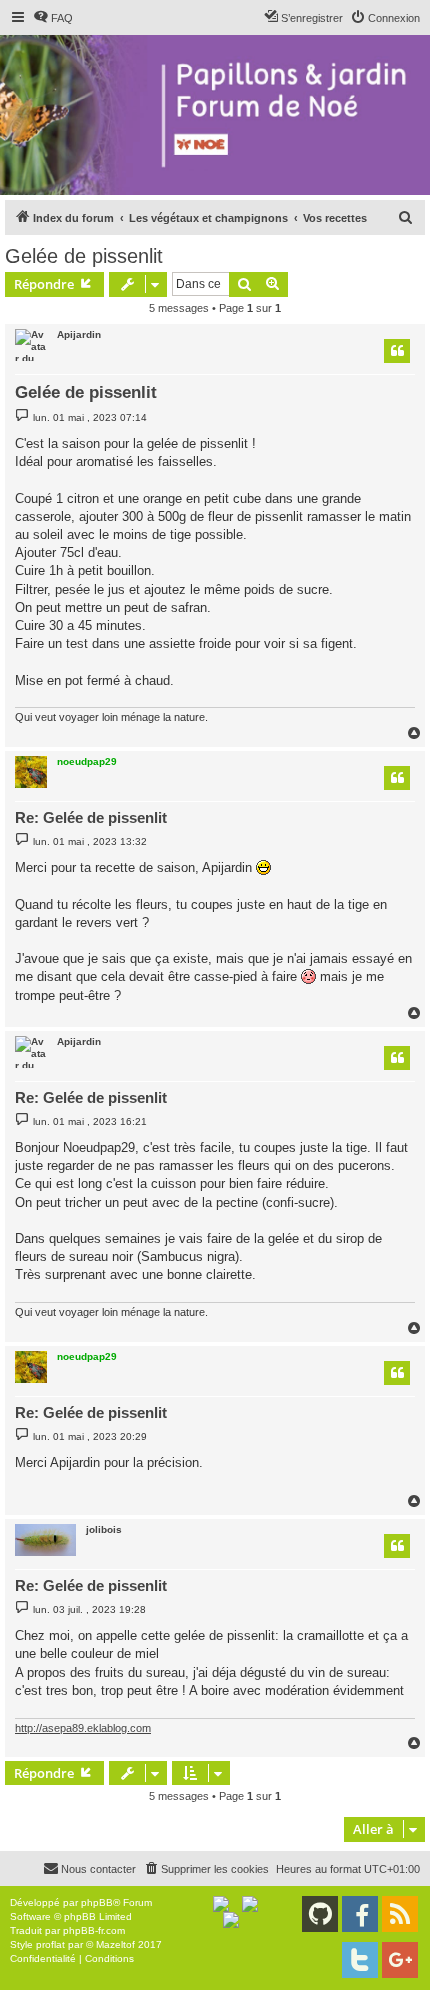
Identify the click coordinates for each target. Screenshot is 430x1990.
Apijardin (79, 334)
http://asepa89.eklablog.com (83, 1728)
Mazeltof (115, 1944)
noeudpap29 (87, 761)
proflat (50, 1944)
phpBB (97, 1902)
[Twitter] (360, 1960)
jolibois (104, 1529)
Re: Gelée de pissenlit (91, 817)
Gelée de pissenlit (84, 256)
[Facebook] (360, 1914)
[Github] (320, 1914)
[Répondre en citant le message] (397, 351)
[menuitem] (53, 18)
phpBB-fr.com (94, 1930)
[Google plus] (400, 1960)
